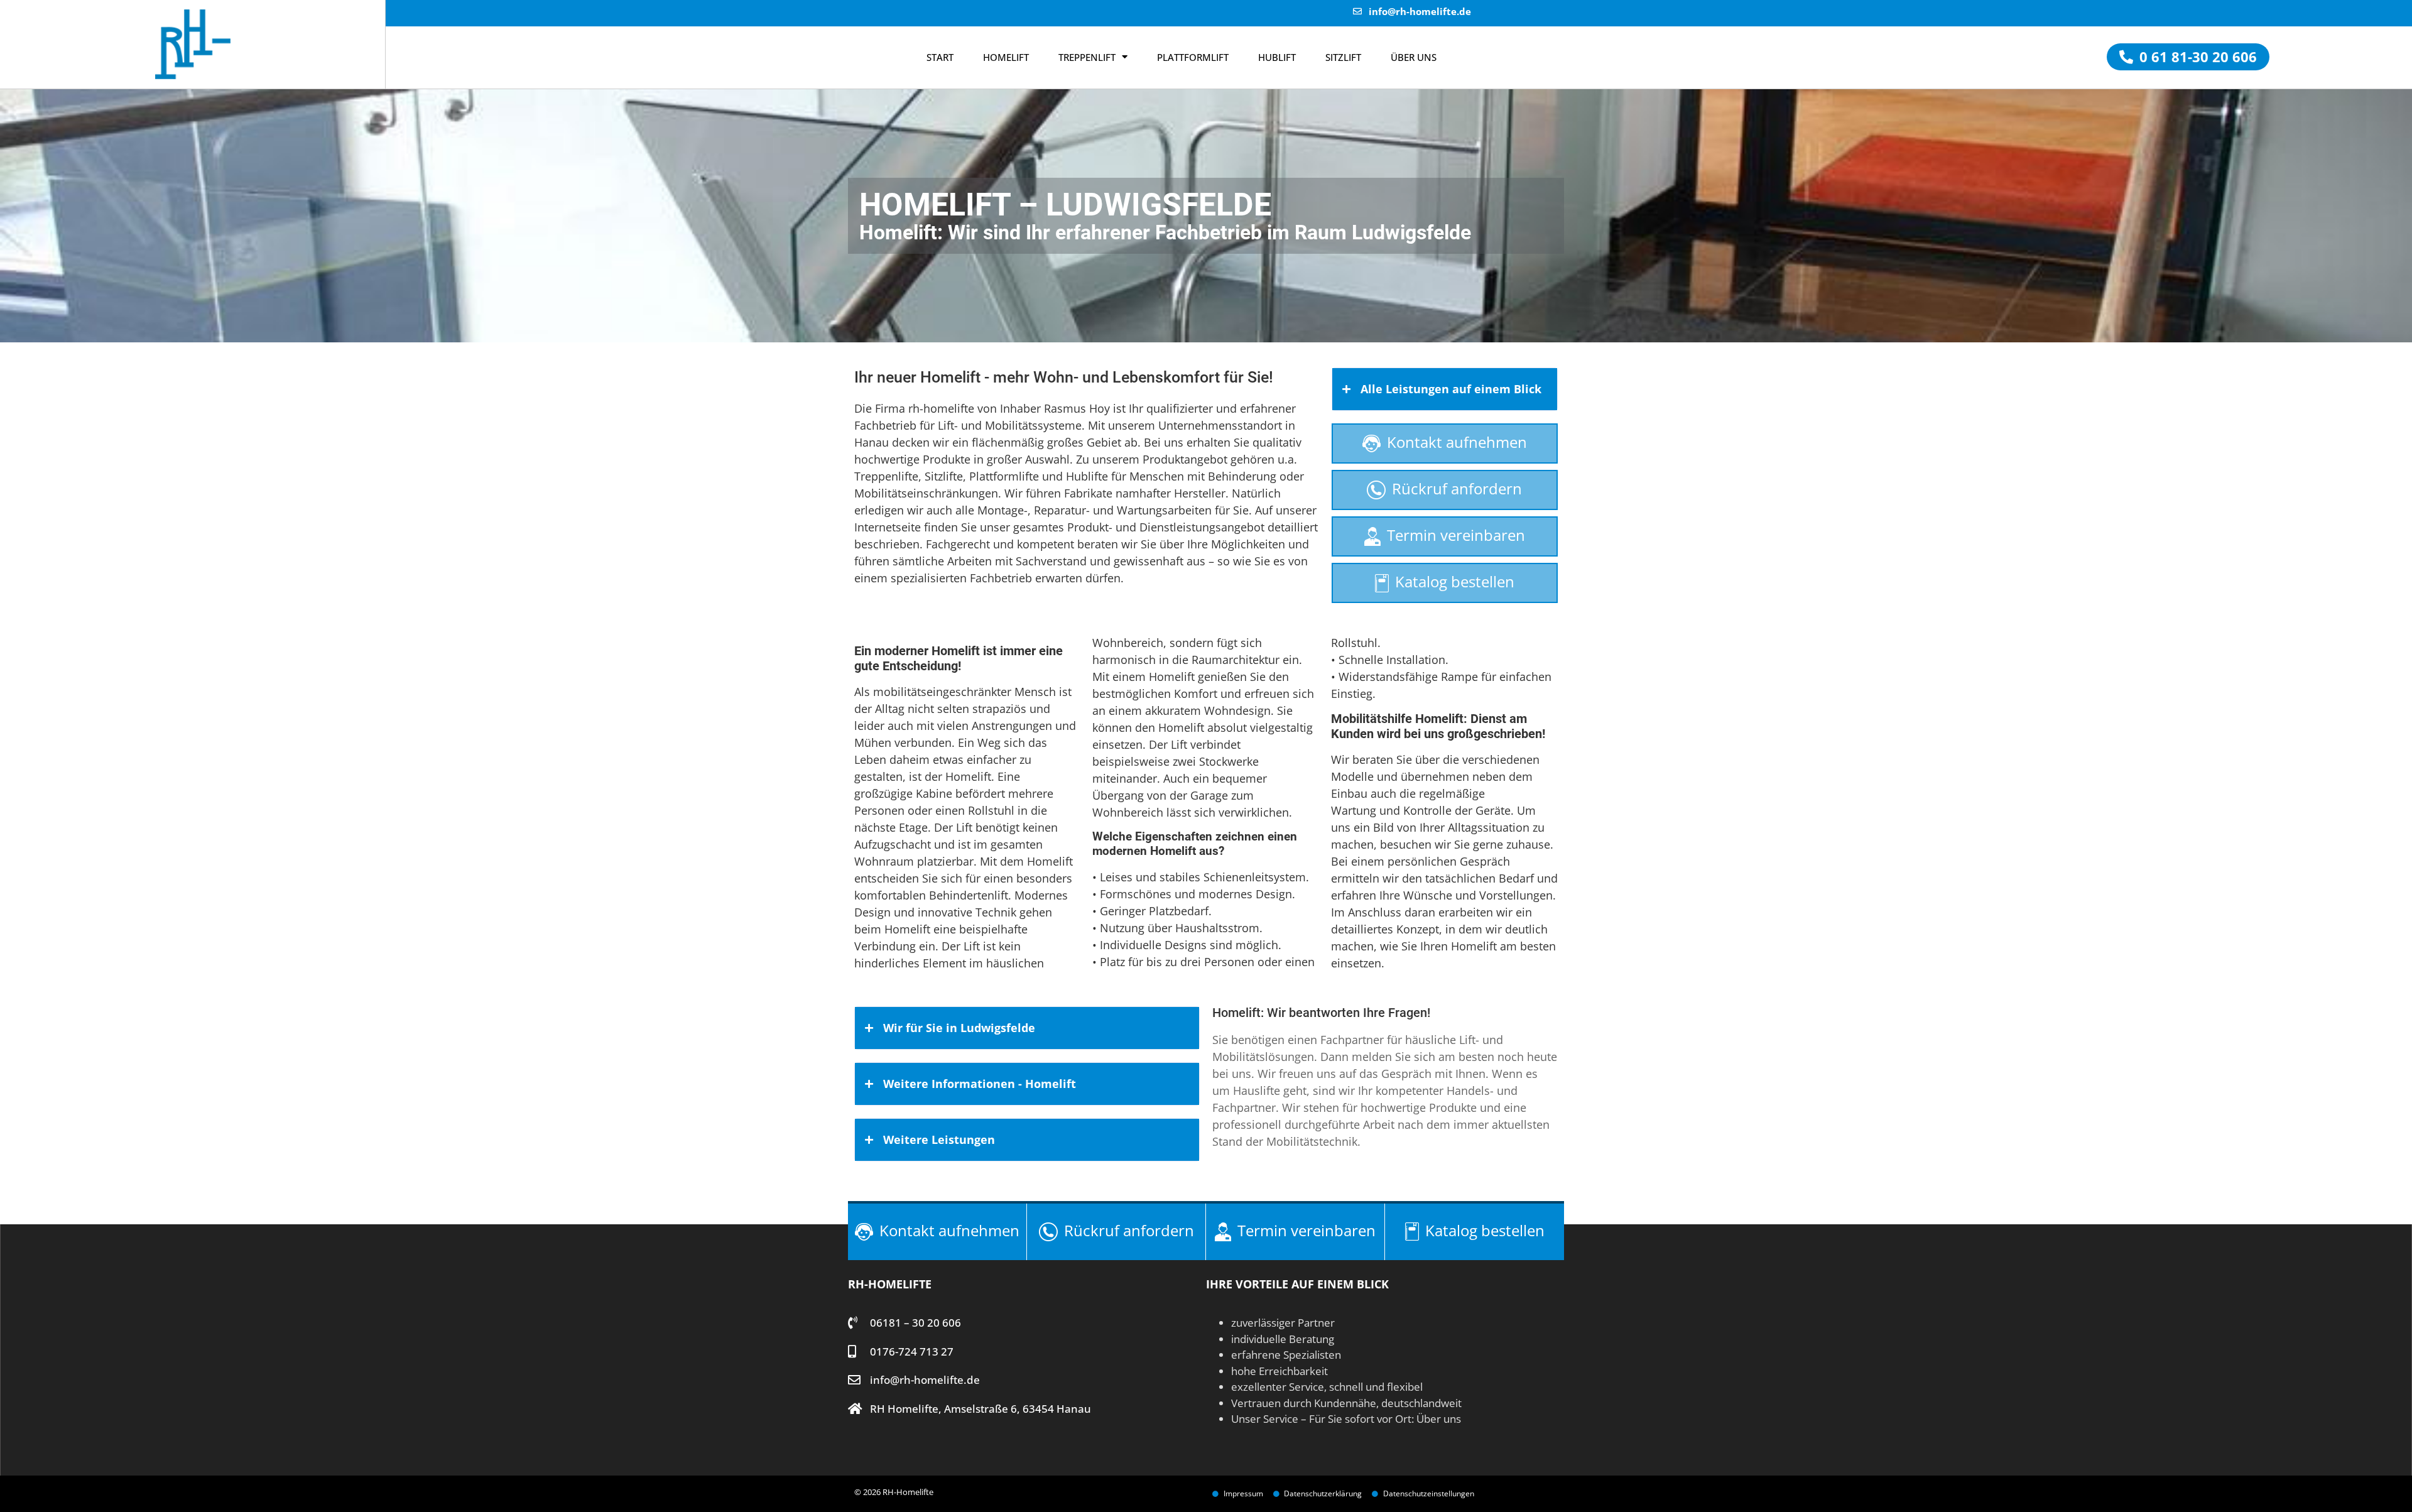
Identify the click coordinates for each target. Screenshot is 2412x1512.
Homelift (1006, 57)
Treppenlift (1087, 57)
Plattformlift (1193, 57)
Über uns (1439, 1419)
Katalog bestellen (1455, 581)
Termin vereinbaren (1456, 535)
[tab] (1445, 389)
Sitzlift (1343, 57)
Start (940, 57)
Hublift (1277, 57)
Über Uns (1414, 57)
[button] (2188, 57)
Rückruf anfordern (1457, 488)
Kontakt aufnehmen (1457, 442)
